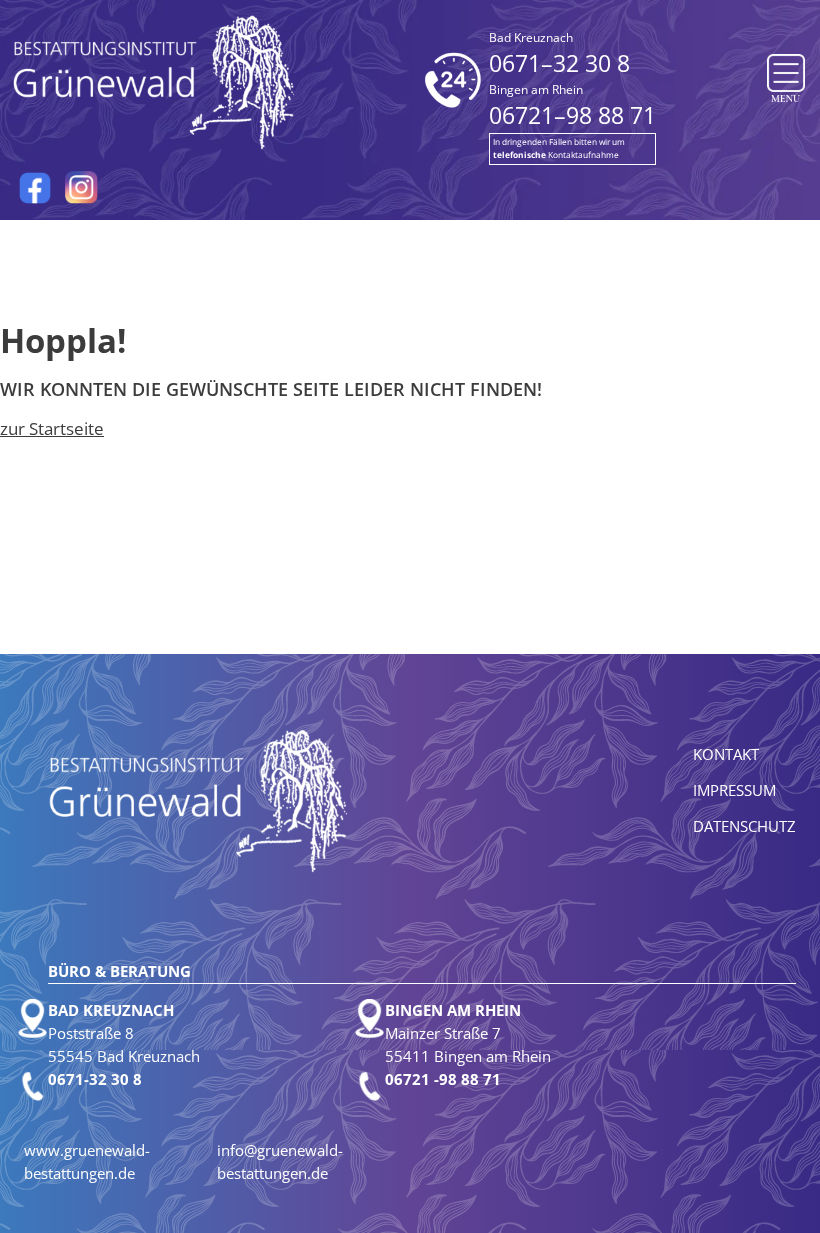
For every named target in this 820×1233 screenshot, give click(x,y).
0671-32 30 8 (95, 1079)
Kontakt (726, 754)
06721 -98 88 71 (443, 1079)
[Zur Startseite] (155, 81)
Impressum (734, 790)
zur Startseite (52, 428)
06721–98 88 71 (572, 106)
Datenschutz (744, 826)
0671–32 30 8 (559, 54)
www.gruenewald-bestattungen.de (87, 1161)
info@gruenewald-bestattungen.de (280, 1161)
